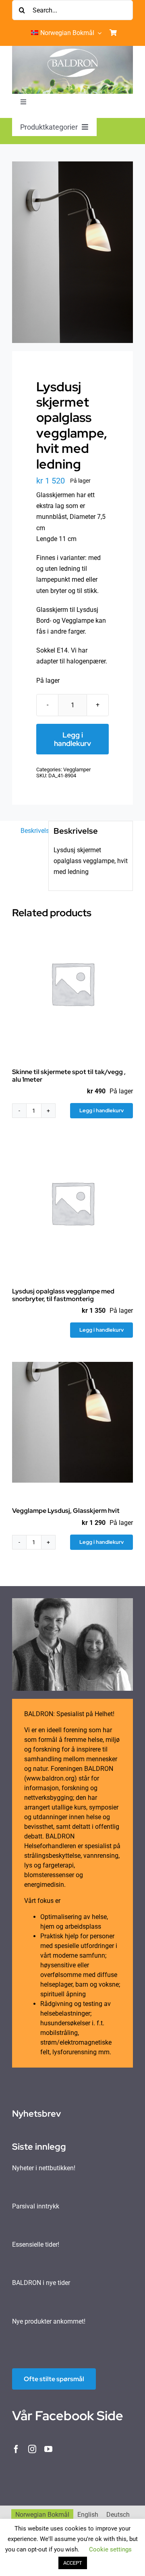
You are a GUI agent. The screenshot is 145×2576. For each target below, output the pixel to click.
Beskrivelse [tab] (32, 831)
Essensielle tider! (36, 2244)
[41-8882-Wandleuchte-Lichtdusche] (72, 252)
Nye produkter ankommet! (49, 2321)
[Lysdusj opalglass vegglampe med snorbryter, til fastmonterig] (72, 1203)
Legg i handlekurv (72, 739)
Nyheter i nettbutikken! (44, 2168)
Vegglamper (77, 769)
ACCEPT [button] (73, 2563)
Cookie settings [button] (110, 2549)
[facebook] (16, 2449)
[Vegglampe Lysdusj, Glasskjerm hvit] (72, 1422)
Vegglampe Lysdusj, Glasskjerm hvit (66, 1511)
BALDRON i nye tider (41, 2283)
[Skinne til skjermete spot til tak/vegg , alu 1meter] (72, 983)
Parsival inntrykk (36, 2206)
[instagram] (32, 2449)
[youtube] (48, 2449)
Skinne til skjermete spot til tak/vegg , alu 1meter (69, 1076)
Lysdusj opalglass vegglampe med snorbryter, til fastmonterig (63, 1295)
